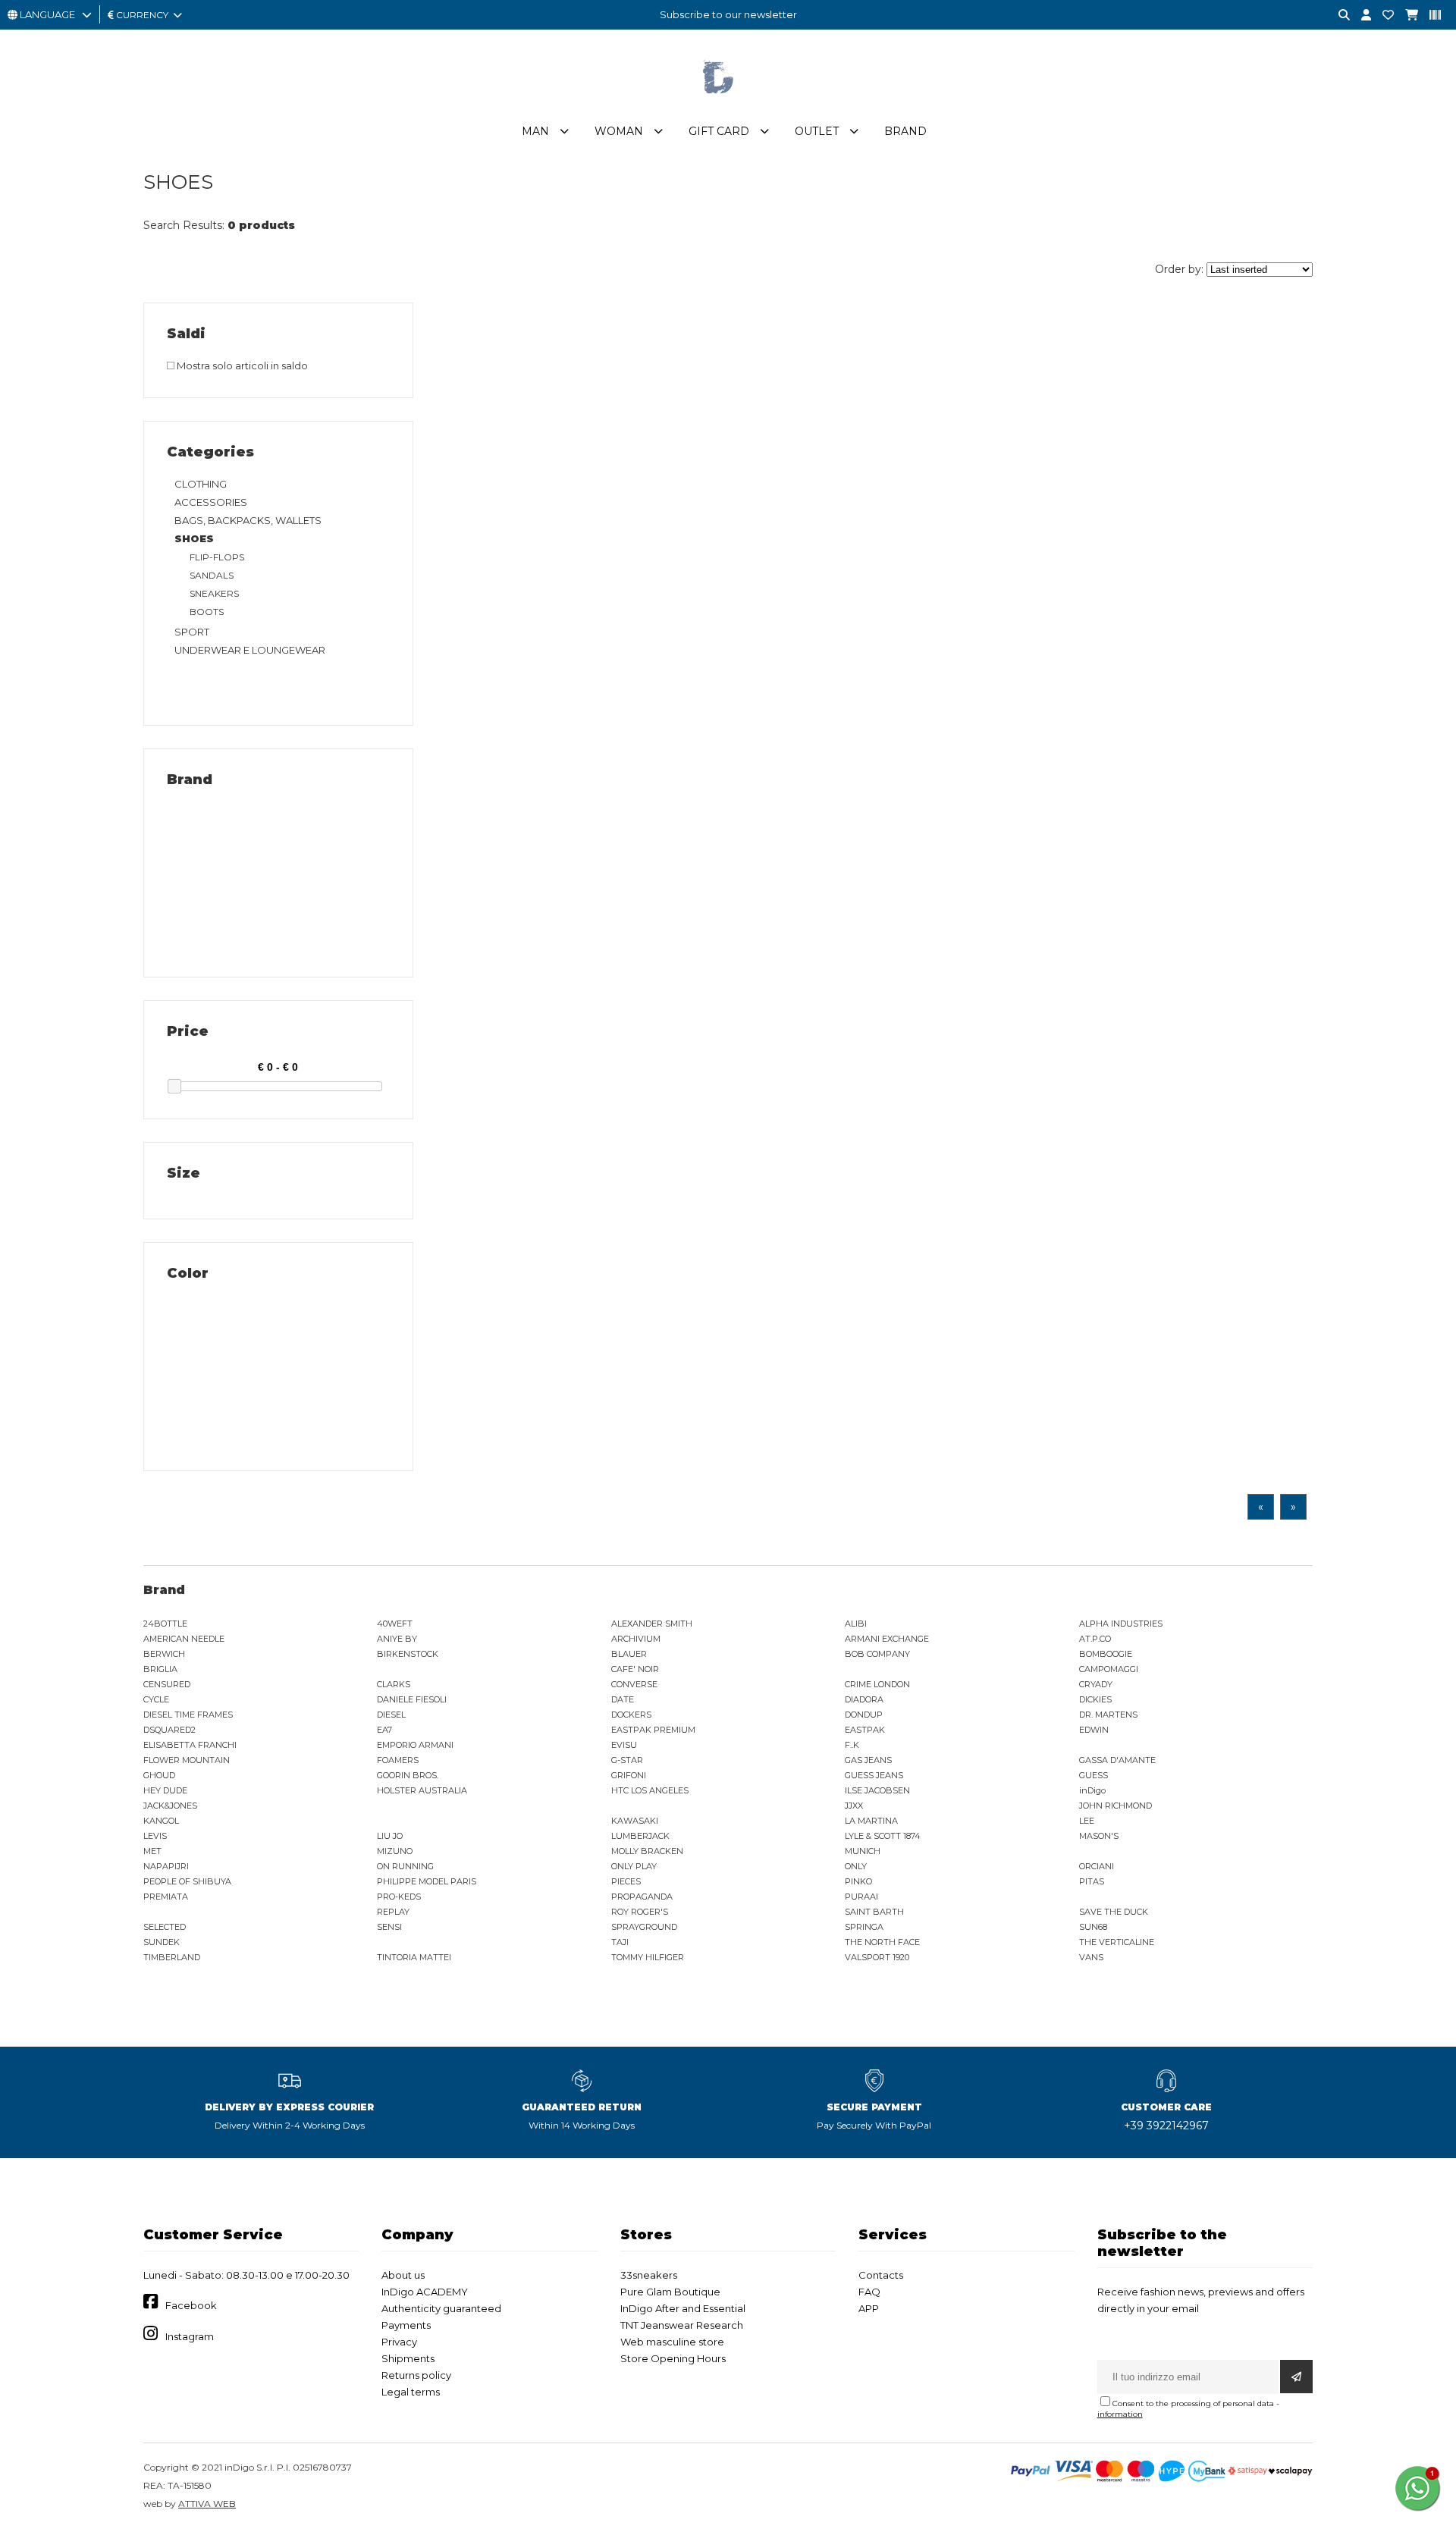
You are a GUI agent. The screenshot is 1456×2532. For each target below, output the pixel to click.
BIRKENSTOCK (408, 1654)
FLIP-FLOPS (217, 557)
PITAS (1092, 1881)
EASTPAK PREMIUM (653, 1730)
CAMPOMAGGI (1109, 1669)
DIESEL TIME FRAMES (188, 1715)
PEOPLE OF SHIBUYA (187, 1881)
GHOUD (159, 1775)
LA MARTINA (871, 1821)
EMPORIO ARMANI (415, 1745)
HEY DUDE (165, 1790)
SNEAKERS (214, 593)
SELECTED (165, 1927)
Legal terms (411, 2392)
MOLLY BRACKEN (647, 1851)
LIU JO (390, 1836)
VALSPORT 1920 (877, 1957)
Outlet (817, 131)
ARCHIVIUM (636, 1639)
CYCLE (156, 1699)
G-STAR (627, 1760)
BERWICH (164, 1654)
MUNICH (863, 1851)
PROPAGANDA (642, 1897)
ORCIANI (1097, 1866)
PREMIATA (166, 1897)
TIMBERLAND (172, 1957)
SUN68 (1093, 1927)
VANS (1091, 1957)
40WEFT (395, 1624)
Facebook (191, 2305)
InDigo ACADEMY (425, 2292)
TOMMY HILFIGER (648, 1957)
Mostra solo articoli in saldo (241, 366)
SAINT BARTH (874, 1912)
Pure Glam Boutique (670, 2292)
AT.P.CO (1095, 1639)
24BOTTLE (165, 1624)
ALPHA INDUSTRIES (1121, 1624)
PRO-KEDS (399, 1897)
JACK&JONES (170, 1806)
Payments (406, 2325)
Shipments (408, 2358)
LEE (1087, 1821)
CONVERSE (634, 1684)
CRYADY (1096, 1684)
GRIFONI (629, 1775)
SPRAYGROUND (644, 1927)
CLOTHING (201, 484)
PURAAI (861, 1897)
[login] (1360, 16)
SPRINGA (864, 1927)
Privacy (399, 2342)
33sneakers (649, 2275)
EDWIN (1094, 1730)
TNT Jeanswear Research (682, 2325)
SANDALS (212, 575)
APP (869, 2308)
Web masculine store (672, 2342)
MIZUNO (395, 1851)
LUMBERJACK (640, 1836)
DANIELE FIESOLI (412, 1699)
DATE (623, 1699)
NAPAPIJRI (166, 1866)
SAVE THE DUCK (1114, 1912)
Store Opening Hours (673, 2358)
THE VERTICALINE (1117, 1942)
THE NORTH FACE (882, 1942)
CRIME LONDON (877, 1684)
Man (535, 131)
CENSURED (167, 1684)
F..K (852, 1745)
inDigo (1092, 1790)
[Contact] (1382, 16)
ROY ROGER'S (640, 1912)
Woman (619, 131)
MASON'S (1099, 1836)
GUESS (1094, 1775)
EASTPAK (865, 1730)
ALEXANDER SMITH (652, 1624)
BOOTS (207, 612)
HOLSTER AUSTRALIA (422, 1790)
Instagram (190, 2336)
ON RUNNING (405, 1866)
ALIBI (856, 1624)
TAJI (620, 1942)
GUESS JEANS (874, 1775)
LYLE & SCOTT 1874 (883, 1836)
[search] (1338, 16)
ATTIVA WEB (207, 2504)
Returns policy (416, 2375)
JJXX (854, 1806)
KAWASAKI (635, 1821)
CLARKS (394, 1684)
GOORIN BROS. (408, 1775)
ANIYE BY (397, 1639)
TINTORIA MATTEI (414, 1957)
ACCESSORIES (211, 502)
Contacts (881, 2275)
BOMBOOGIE (1106, 1654)
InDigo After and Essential (683, 2308)
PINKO (858, 1881)
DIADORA (864, 1699)
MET (152, 1851)
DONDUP (864, 1715)
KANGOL (161, 1821)
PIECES (626, 1881)
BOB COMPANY (877, 1654)
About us (403, 2275)
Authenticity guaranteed (441, 2308)
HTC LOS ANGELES (650, 1790)
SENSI (389, 1927)
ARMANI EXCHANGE (887, 1639)
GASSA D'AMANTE (1117, 1760)
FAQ (869, 2292)
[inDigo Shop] (728, 105)
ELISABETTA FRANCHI (190, 1745)
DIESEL (391, 1715)
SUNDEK (162, 1942)
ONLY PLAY (634, 1866)
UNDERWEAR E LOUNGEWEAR (250, 650)
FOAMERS (398, 1760)
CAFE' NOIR (635, 1669)
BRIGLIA (160, 1669)
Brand (905, 131)
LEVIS (155, 1836)
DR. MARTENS (1108, 1715)
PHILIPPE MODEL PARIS (427, 1881)
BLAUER (629, 1654)
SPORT (192, 632)
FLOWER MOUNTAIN (187, 1760)
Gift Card (719, 131)
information (1120, 2414)
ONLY (856, 1866)
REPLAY (393, 1912)
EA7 (384, 1730)
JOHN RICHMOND (1116, 1806)
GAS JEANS (868, 1760)
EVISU (624, 1745)
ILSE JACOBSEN (877, 1790)
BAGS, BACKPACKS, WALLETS (248, 520)
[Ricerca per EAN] (1429, 16)
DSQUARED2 (169, 1730)
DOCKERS (631, 1715)
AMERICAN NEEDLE (184, 1639)
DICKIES (1095, 1699)
